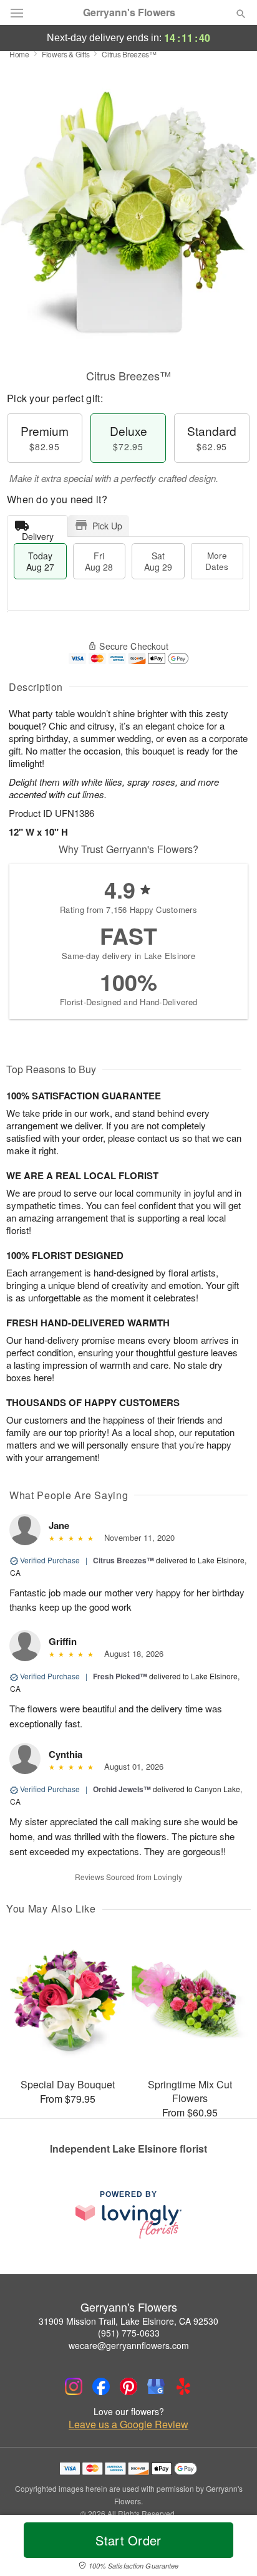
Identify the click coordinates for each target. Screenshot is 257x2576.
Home (19, 54)
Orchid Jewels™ (122, 1789)
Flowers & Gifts (66, 54)
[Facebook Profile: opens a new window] (101, 2386)
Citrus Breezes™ (124, 1560)
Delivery (38, 533)
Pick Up (107, 526)
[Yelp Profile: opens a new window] (183, 2386)
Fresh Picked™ (120, 1676)
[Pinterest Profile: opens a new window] (128, 2386)
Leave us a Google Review (128, 2424)
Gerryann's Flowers (129, 12)
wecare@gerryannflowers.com (129, 2345)
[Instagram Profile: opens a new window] (74, 2386)
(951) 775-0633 (129, 2333)
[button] (230, 2548)
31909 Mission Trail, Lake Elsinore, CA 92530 (128, 2321)
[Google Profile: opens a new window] (156, 2386)
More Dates (217, 561)
